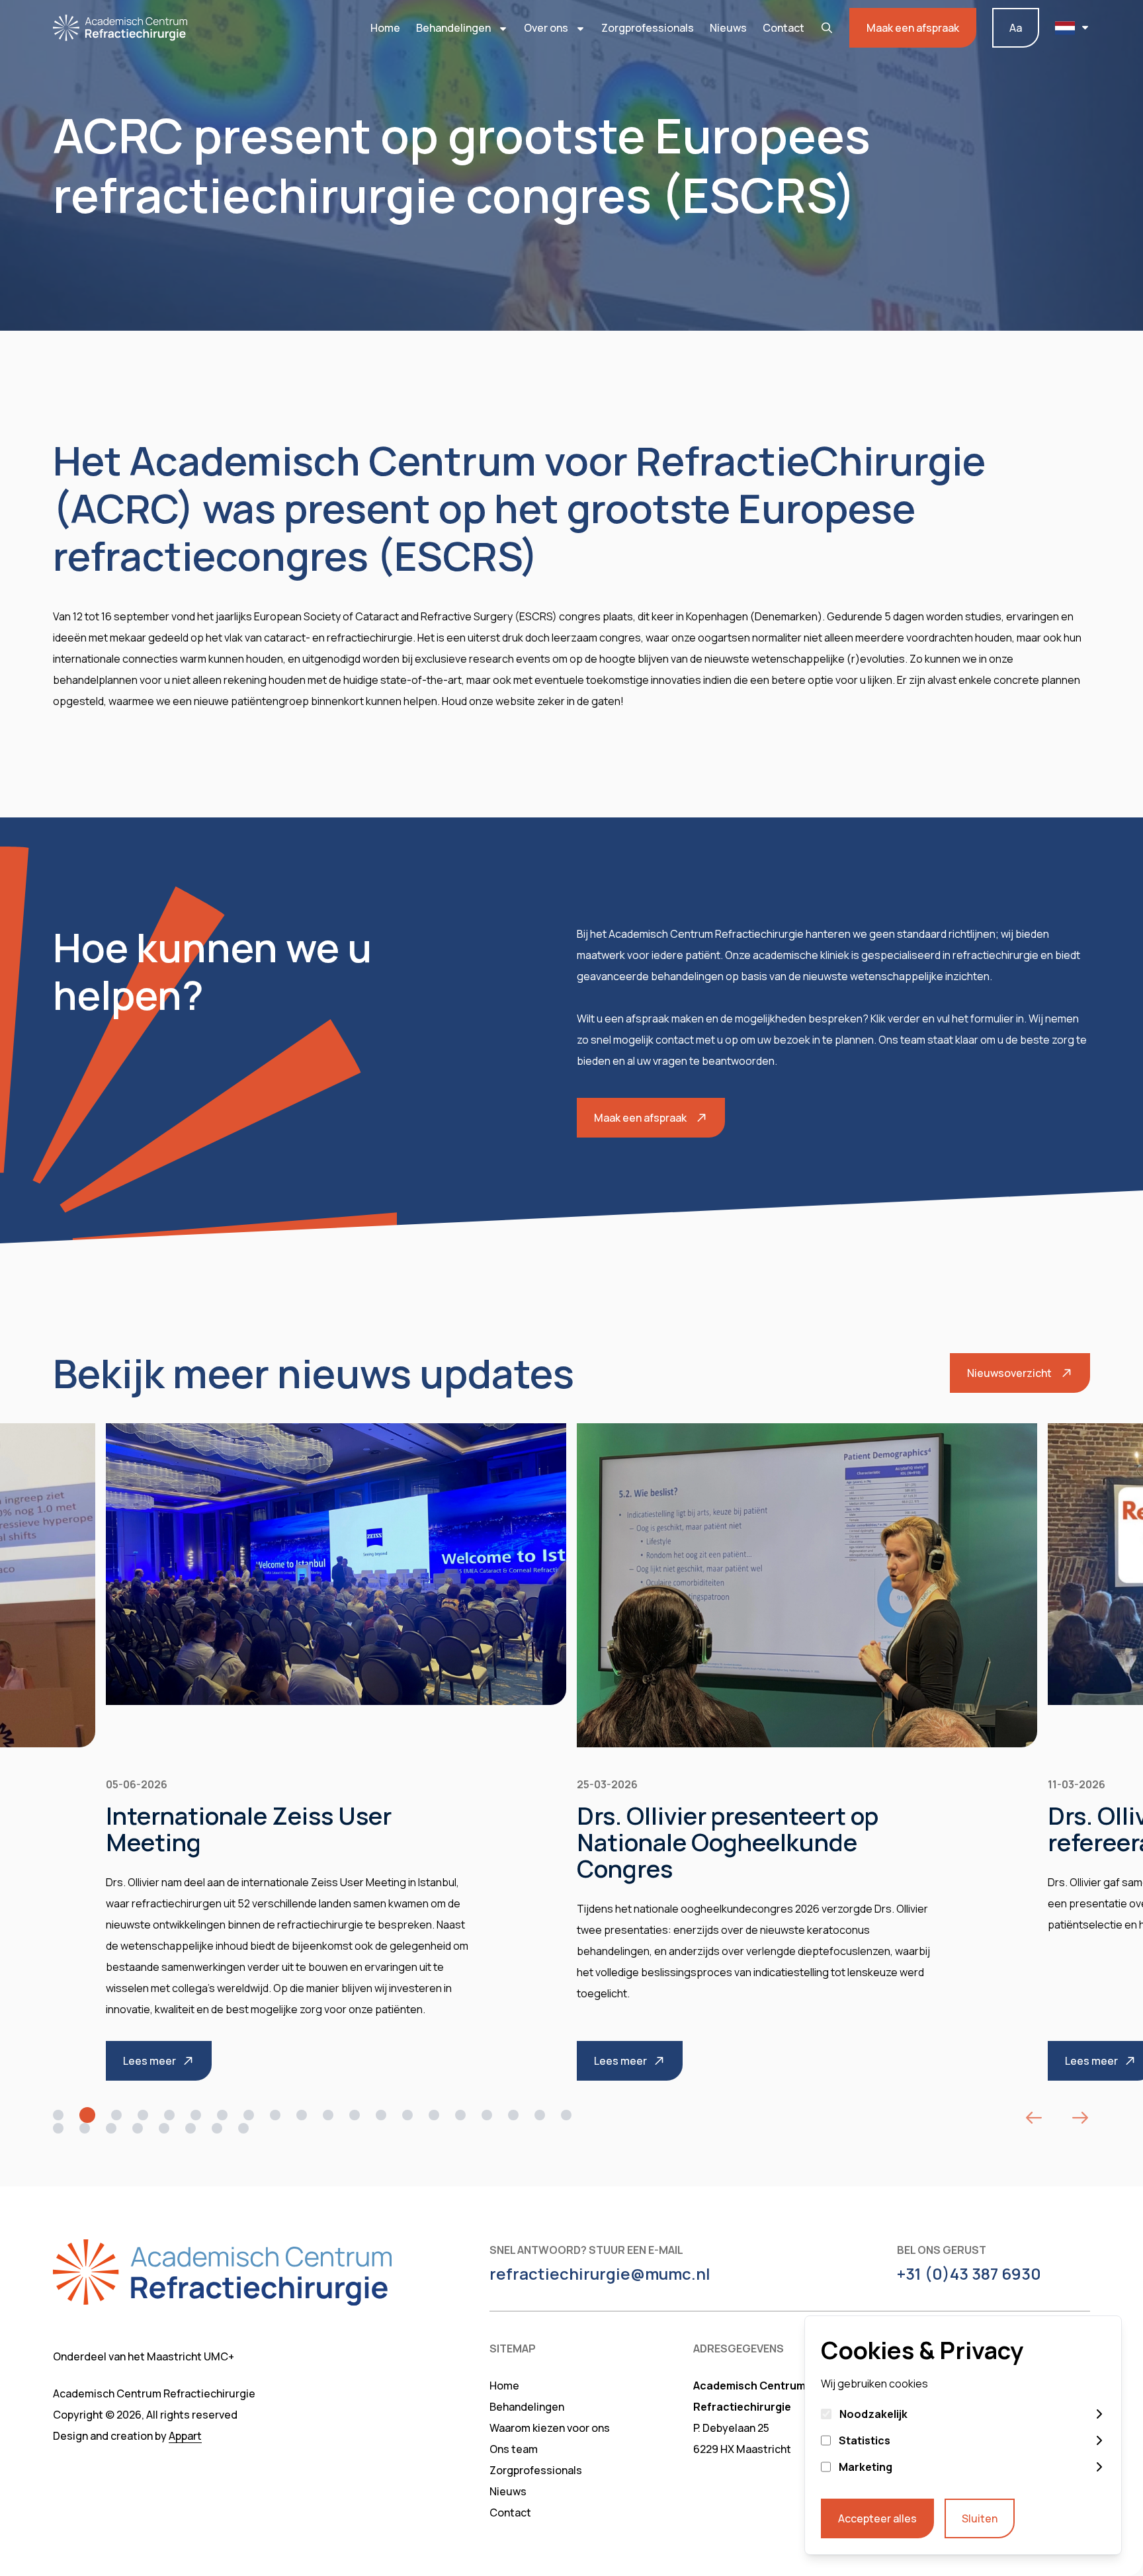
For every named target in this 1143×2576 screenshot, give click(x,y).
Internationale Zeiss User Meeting (249, 1829)
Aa (1016, 28)
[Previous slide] (1034, 2118)
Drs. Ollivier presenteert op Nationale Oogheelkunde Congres (728, 1842)
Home (385, 28)
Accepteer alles (877, 2518)
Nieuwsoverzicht (1009, 1373)
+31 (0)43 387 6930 (969, 2274)
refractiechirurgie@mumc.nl (600, 2274)
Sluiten (980, 2518)
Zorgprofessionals (648, 28)
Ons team (514, 2449)
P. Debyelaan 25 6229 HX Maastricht (742, 2438)
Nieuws (728, 28)
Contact (783, 28)
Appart (185, 2436)
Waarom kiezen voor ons (550, 2428)
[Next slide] (1080, 2118)
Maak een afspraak (913, 28)
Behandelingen (454, 28)
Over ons (547, 28)
